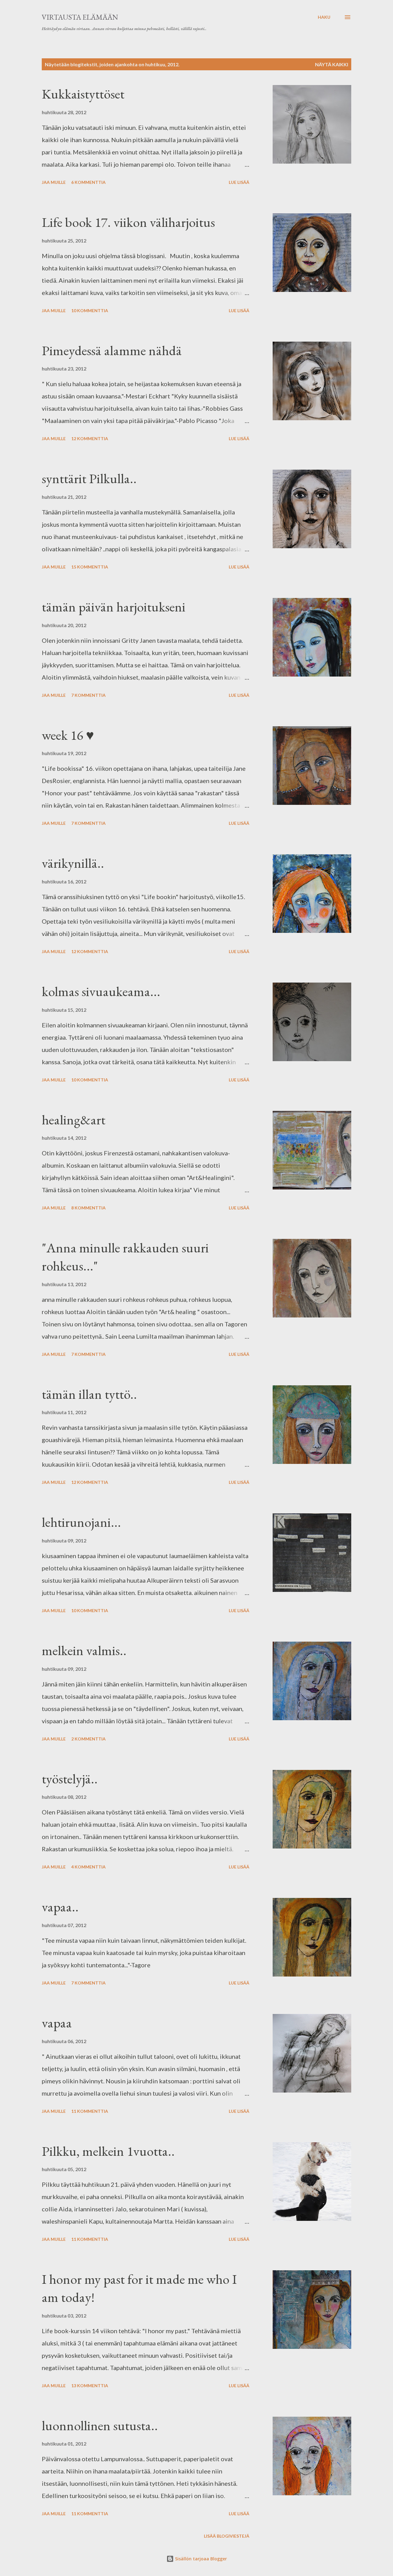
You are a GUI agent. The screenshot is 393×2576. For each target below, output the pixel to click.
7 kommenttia (88, 695)
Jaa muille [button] (54, 182)
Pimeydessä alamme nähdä (112, 350)
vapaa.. (60, 1907)
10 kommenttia (90, 310)
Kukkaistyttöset (83, 94)
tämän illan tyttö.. (89, 1394)
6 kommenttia (88, 182)
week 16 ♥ (68, 735)
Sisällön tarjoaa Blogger (200, 2559)
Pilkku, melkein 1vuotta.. (108, 2151)
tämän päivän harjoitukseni (114, 607)
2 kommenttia (88, 1739)
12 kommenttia (90, 438)
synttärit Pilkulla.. (89, 478)
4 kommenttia (88, 1867)
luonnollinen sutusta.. (100, 2425)
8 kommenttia (88, 1208)
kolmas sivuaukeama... (101, 991)
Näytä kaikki (332, 64)
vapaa (57, 2023)
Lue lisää (239, 182)
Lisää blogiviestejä (227, 2536)
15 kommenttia (90, 567)
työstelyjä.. (70, 1779)
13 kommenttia (90, 2386)
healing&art (74, 1120)
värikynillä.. (73, 863)
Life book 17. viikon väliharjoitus (128, 222)
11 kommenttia (90, 2111)
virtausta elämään (80, 17)
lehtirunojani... (81, 1522)
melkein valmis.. (84, 1650)
